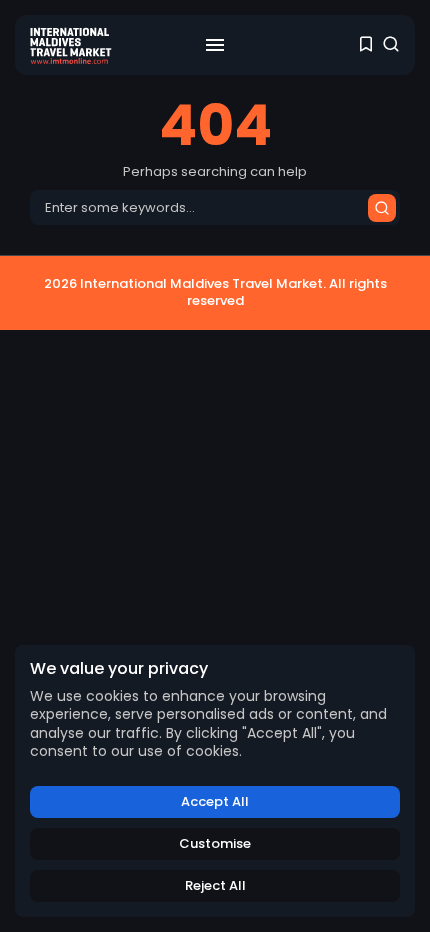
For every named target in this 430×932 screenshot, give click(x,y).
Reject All (215, 885)
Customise (215, 843)
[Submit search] (382, 208)
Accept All (215, 801)
